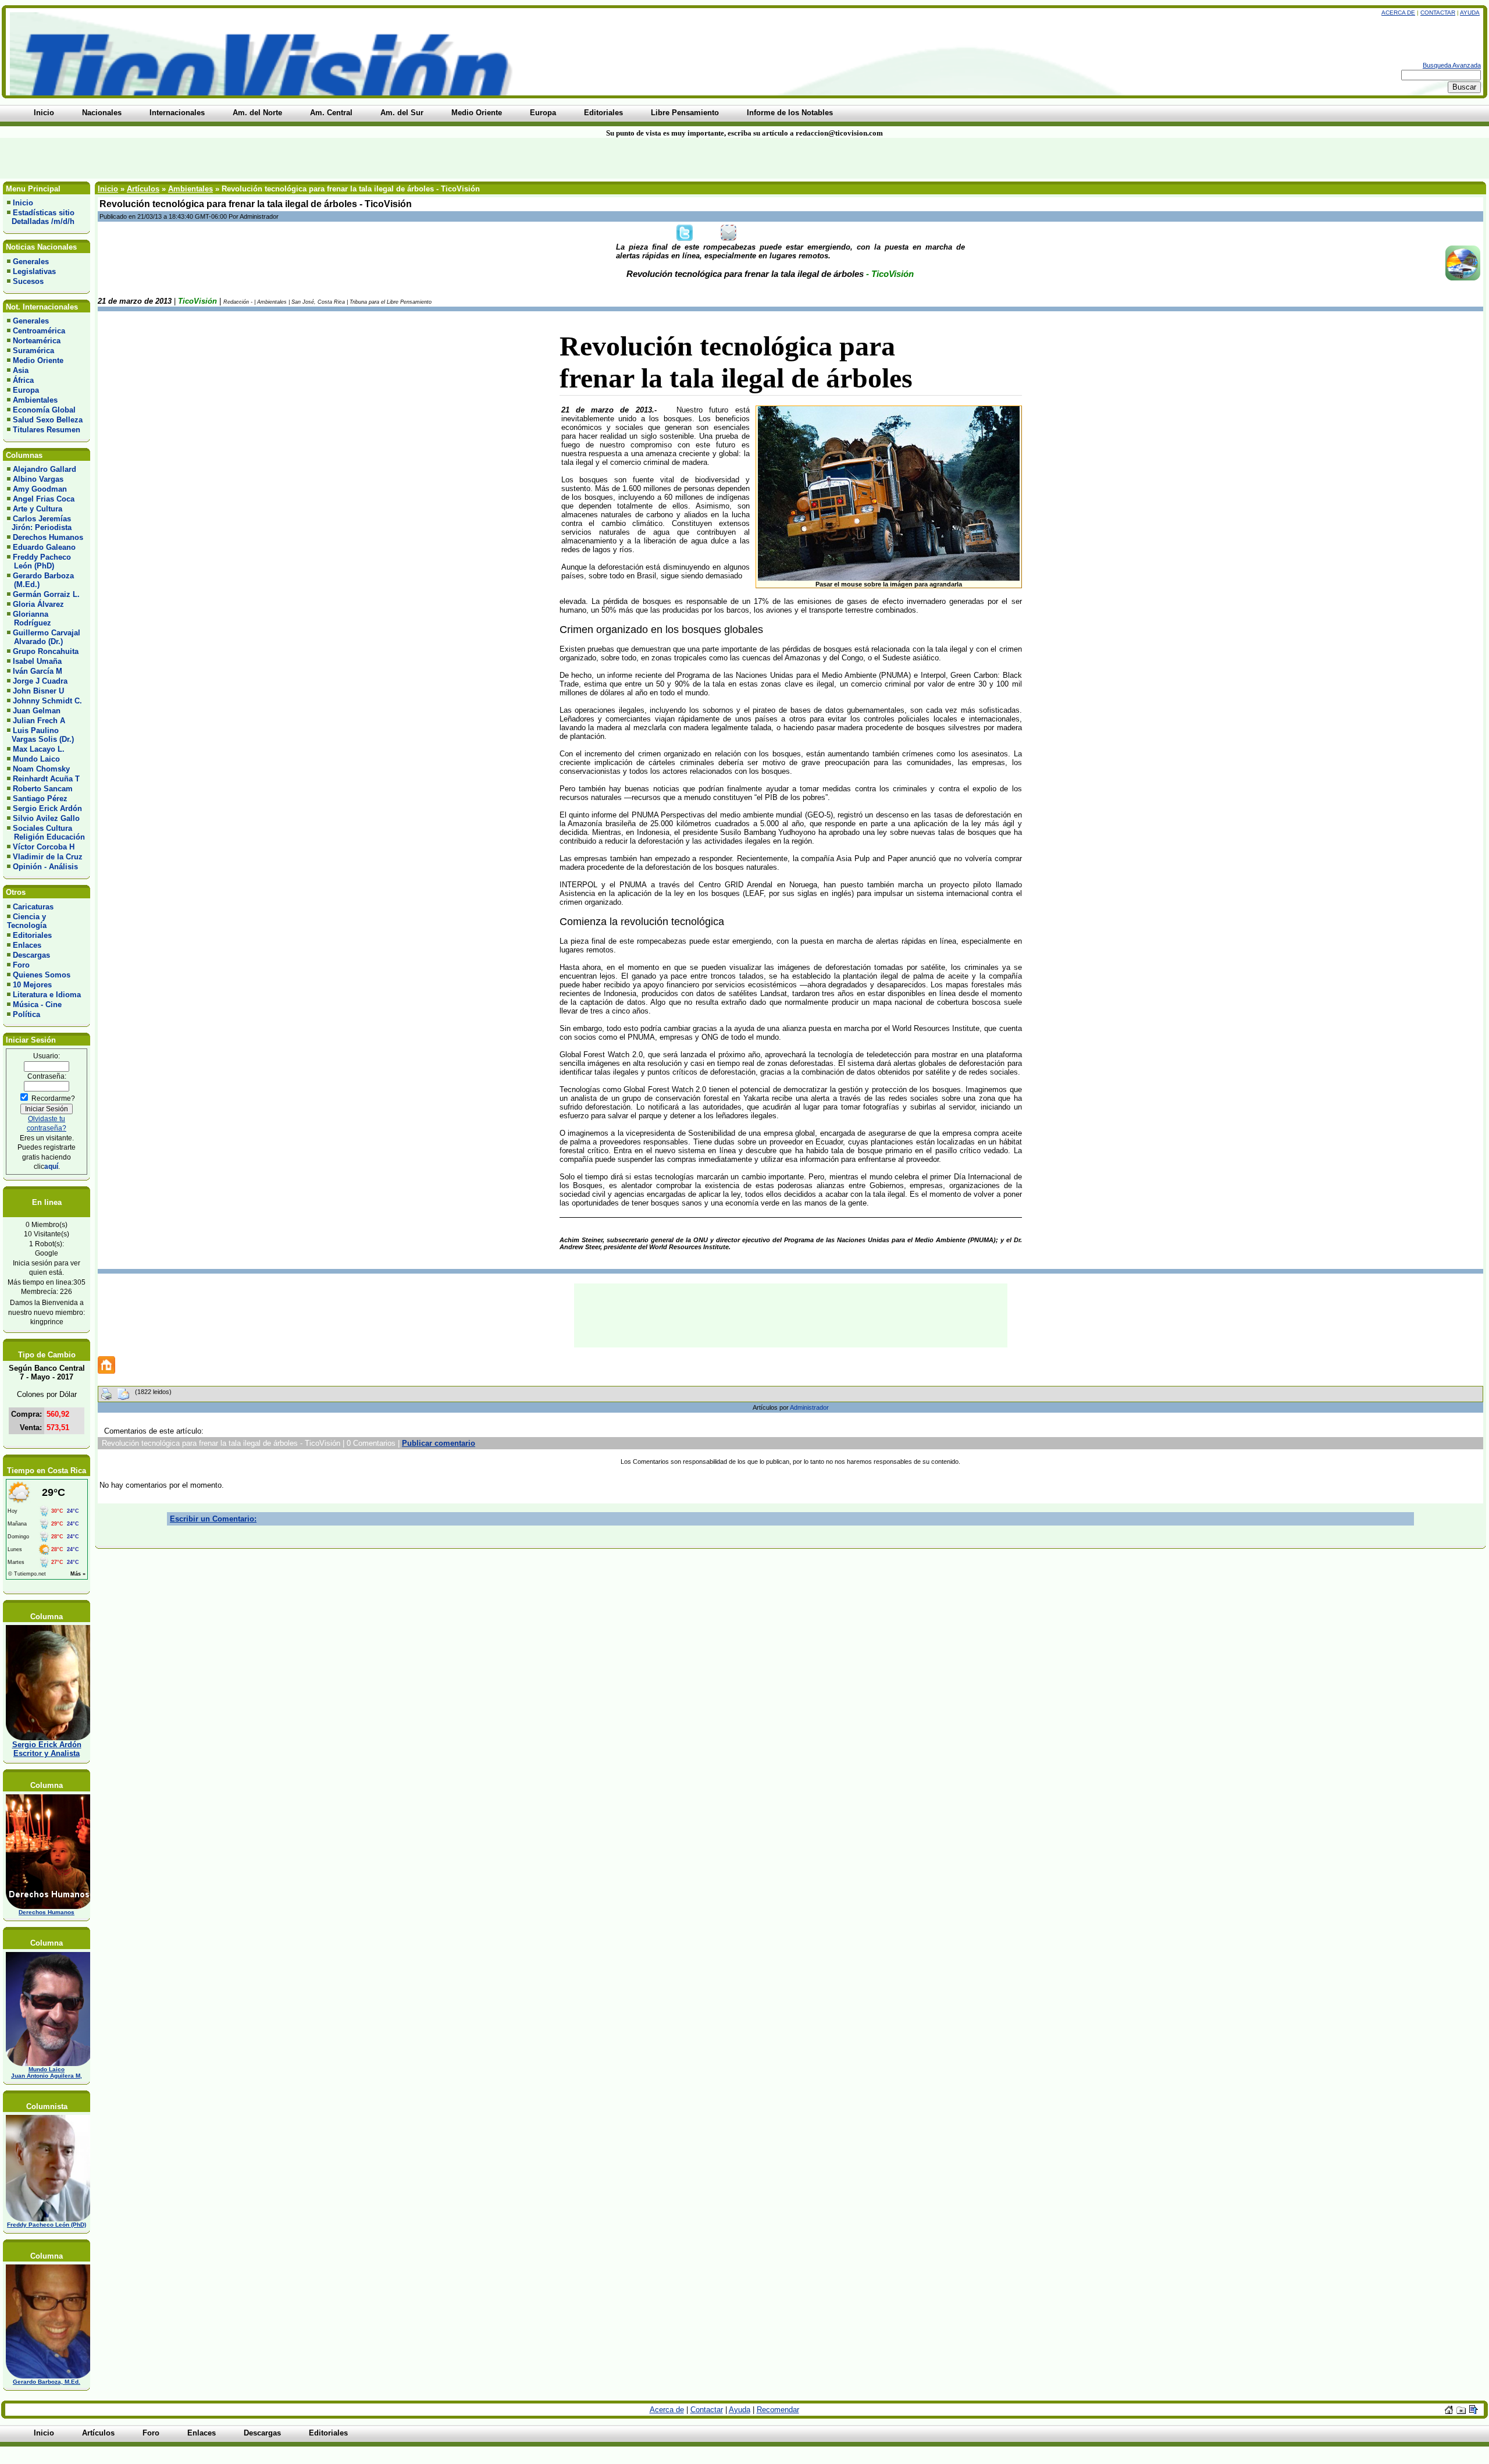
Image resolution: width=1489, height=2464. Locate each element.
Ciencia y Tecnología (27, 921)
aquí (51, 1166)
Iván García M (38, 671)
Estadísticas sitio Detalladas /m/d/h (41, 217)
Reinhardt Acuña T (46, 779)
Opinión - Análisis (45, 867)
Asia (21, 370)
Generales (31, 262)
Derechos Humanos (48, 537)
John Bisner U (38, 691)
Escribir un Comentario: (213, 1519)
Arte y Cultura (38, 509)
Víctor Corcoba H (44, 847)
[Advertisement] (357, 158)
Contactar (1438, 13)
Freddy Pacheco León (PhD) (39, 561)
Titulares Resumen (47, 430)
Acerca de (1398, 13)
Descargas (31, 955)
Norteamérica (37, 341)
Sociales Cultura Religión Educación (46, 833)
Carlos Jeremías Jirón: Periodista (39, 523)
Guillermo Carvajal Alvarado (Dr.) (44, 637)
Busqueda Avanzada (1452, 65)
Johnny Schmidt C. (47, 701)
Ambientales (35, 400)
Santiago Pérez (40, 799)
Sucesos (28, 281)
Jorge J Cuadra (40, 681)
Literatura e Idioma (47, 995)
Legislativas (34, 271)
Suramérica (33, 351)
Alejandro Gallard (44, 469)
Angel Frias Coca (44, 499)
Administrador (809, 1407)
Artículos (143, 189)
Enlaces (27, 945)
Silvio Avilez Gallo (46, 818)
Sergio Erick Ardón (47, 808)
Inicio (23, 203)
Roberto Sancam (43, 789)
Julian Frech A (39, 721)
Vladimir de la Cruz (48, 857)
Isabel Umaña (37, 661)
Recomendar (778, 2410)
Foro (21, 965)
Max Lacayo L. (39, 749)
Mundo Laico (36, 759)
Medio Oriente (38, 360)
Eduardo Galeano (44, 547)
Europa (26, 390)
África (23, 380)
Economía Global (44, 410)
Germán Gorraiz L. (46, 594)
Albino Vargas (38, 479)
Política (26, 1014)
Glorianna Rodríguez (29, 618)
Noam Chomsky (41, 769)
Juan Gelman (37, 711)
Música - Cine (37, 1005)
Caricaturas (33, 907)
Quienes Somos (42, 975)
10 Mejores (32, 985)
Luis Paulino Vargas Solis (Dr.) (40, 735)
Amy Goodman (40, 489)
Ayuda (1470, 13)
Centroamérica (39, 331)
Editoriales (32, 935)
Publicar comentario (439, 1443)
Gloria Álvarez (38, 604)
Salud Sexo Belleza (48, 420)
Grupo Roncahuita (46, 651)
